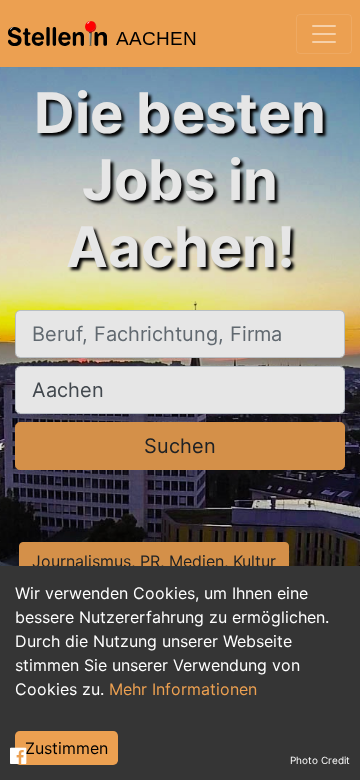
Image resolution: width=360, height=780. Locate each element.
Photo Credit (320, 760)
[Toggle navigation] (324, 34)
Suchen (180, 446)
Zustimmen (66, 748)
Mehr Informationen (183, 689)
